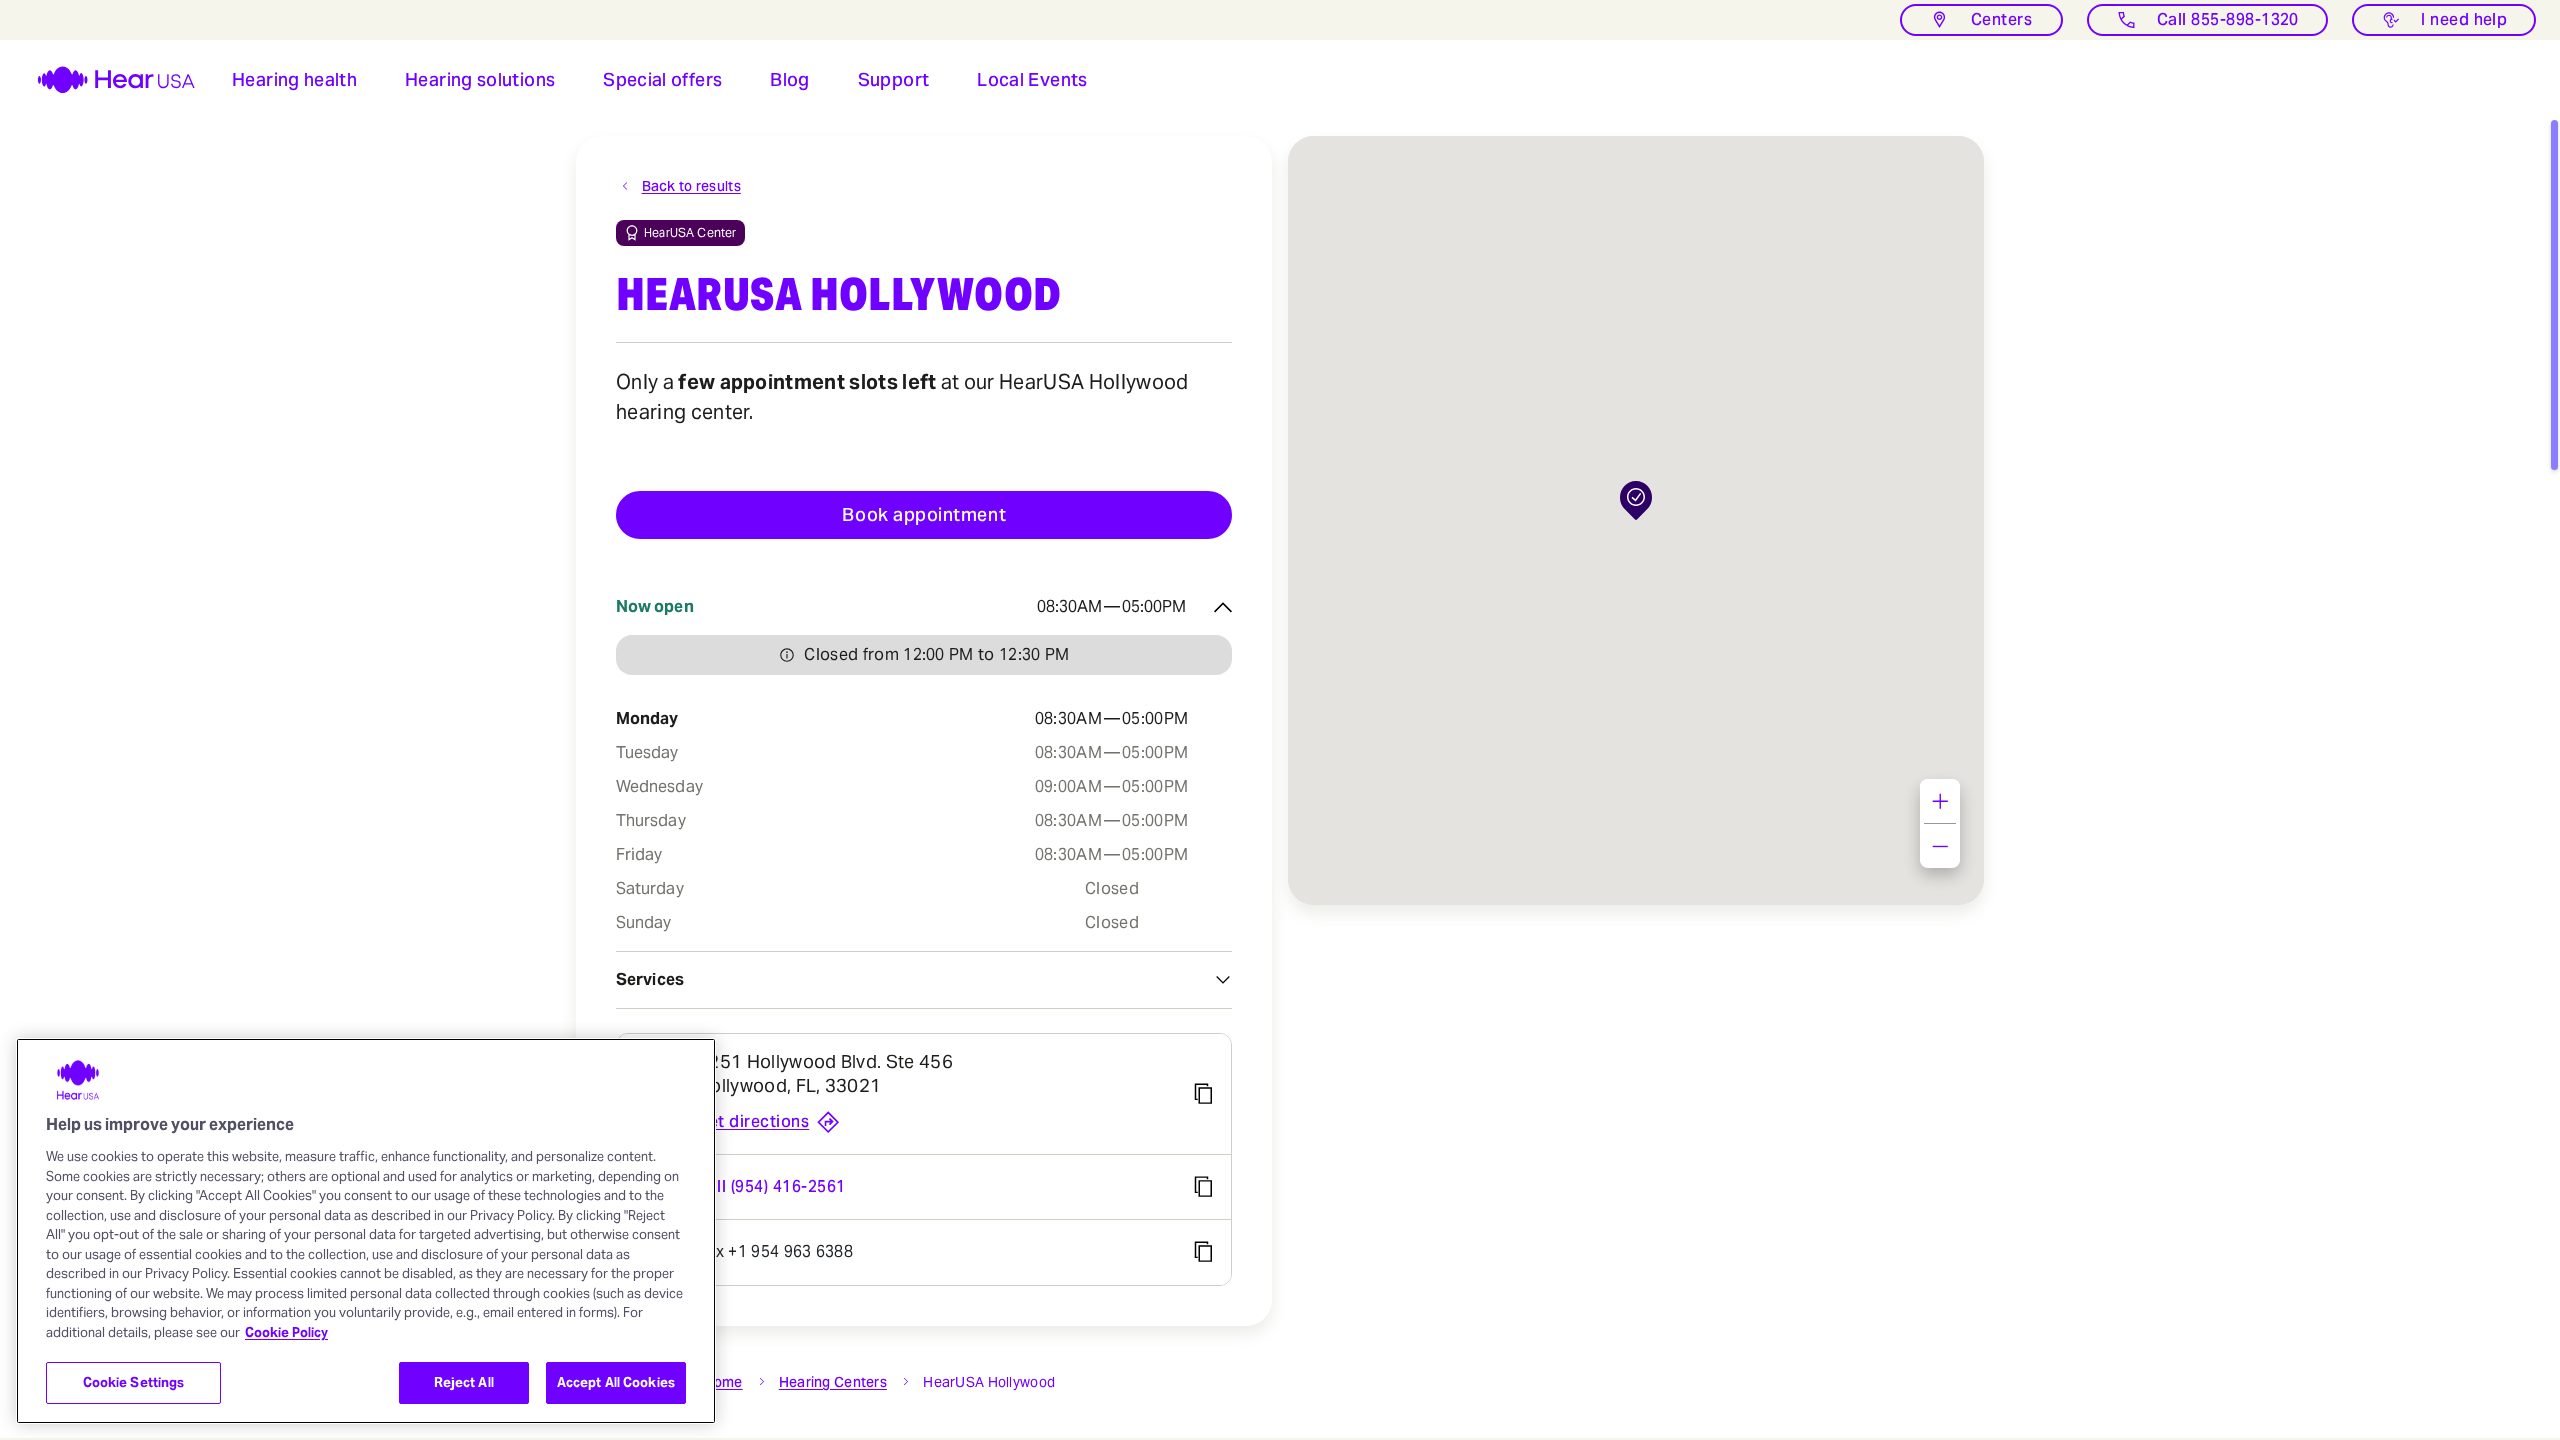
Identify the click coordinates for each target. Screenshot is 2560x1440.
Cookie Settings (134, 1382)
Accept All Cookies (616, 1382)
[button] (294, 80)
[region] (366, 1231)
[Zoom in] (1940, 801)
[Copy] (1203, 1094)
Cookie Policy (286, 1332)
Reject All (464, 1382)
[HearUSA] (104, 80)
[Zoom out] (1940, 846)
